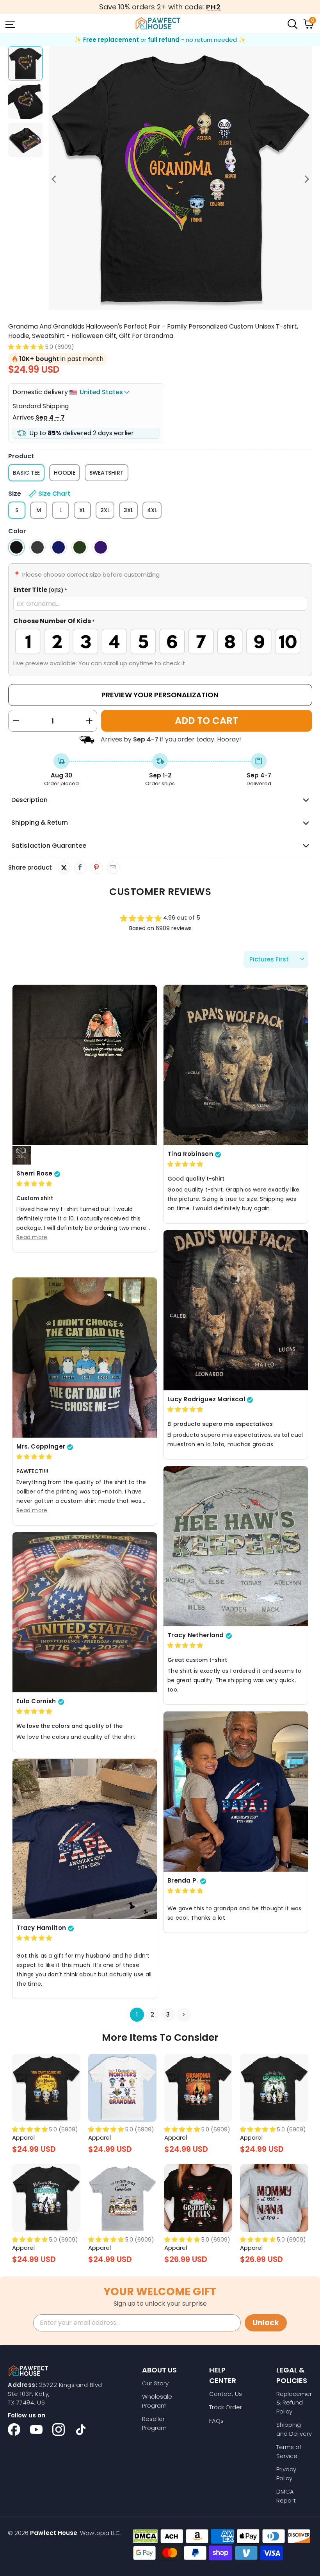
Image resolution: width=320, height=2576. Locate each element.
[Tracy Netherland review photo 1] (236, 1546)
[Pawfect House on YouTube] (36, 2430)
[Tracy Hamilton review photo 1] (85, 1839)
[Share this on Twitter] (64, 868)
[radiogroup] (160, 641)
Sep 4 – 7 (50, 417)
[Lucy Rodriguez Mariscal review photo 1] (236, 1310)
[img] (34, 1184)
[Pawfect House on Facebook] (14, 2430)
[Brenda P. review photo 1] (236, 1792)
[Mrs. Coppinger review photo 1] (85, 1358)
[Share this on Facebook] (80, 868)
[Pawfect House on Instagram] (59, 2430)
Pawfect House (54, 2533)
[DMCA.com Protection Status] (145, 2536)
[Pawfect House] (158, 23)
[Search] (292, 23)
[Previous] (55, 179)
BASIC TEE (26, 473)
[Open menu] (9, 23)
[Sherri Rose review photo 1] (85, 1065)
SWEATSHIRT (107, 473)
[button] (26, 347)
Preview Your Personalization (160, 695)
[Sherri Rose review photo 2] (22, 1156)
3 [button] (168, 2014)
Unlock (266, 2323)
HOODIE (65, 473)
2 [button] (152, 2014)
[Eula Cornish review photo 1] (85, 1612)
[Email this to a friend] (113, 868)
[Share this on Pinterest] (97, 868)
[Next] (306, 179)
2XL (105, 510)
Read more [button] (32, 1237)
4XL (152, 510)
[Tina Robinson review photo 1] (236, 1065)
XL (82, 510)
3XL (128, 510)
